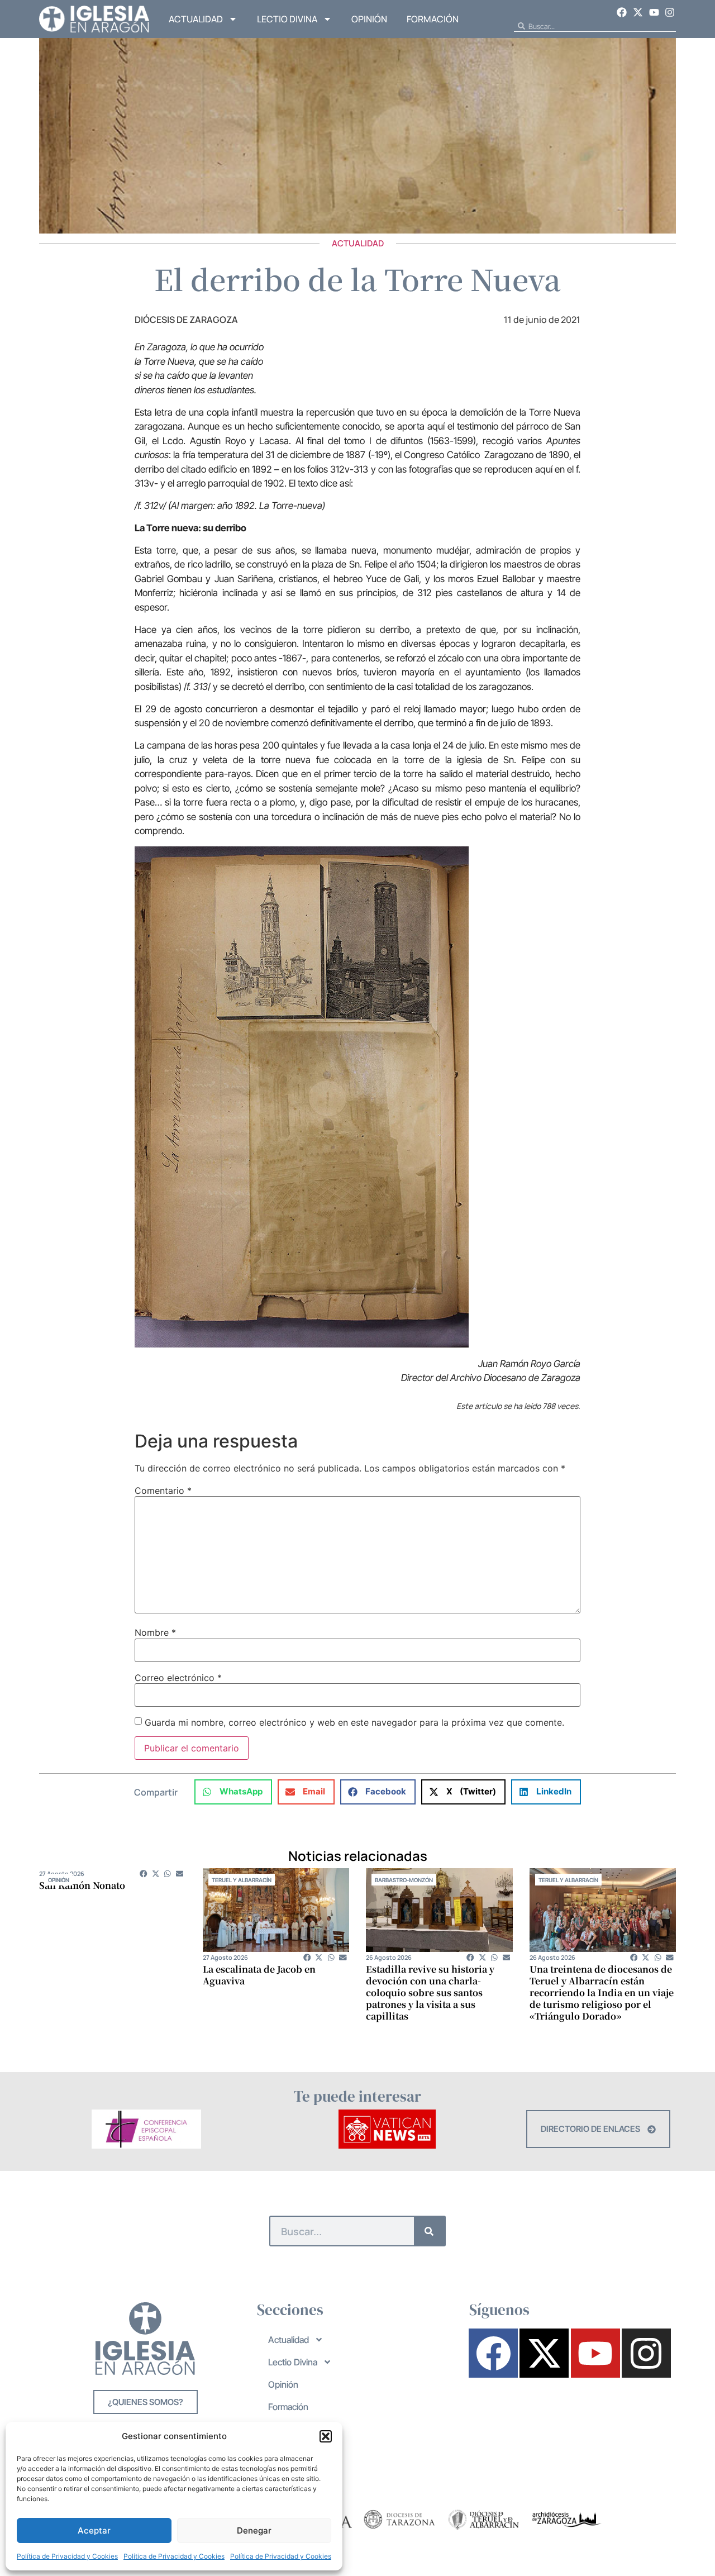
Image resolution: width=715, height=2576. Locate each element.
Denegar (254, 2530)
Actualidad (196, 19)
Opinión (369, 19)
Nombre (155, 1632)
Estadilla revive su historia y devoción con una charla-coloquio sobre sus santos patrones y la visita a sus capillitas (430, 1992)
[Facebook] (622, 12)
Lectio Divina (287, 19)
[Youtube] (654, 12)
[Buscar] (429, 2231)
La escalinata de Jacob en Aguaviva (259, 1975)
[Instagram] (670, 12)
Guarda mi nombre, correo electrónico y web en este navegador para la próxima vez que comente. (354, 1722)
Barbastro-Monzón (404, 1880)
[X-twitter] (638, 12)
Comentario (163, 1491)
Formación (433, 19)
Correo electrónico (178, 1678)
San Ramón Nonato (82, 1885)
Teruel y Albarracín (242, 1880)
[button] (326, 2436)
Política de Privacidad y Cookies (67, 2556)
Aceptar (94, 2530)
